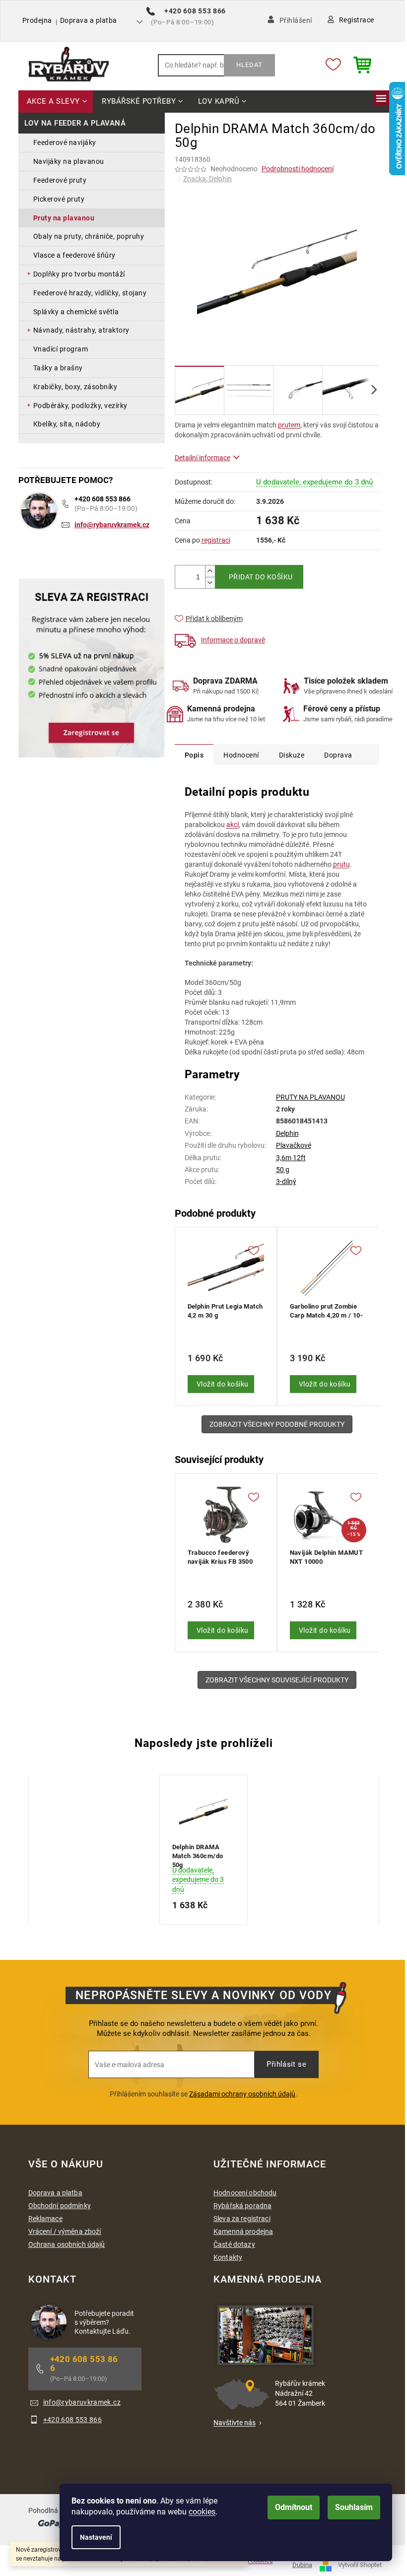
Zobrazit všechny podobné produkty (277, 1424)
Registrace (357, 20)
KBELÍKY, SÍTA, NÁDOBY (67, 424)
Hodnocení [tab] (241, 755)
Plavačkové (294, 1145)
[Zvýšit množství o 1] (210, 571)
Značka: (207, 179)
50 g (283, 1170)
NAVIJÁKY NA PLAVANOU (69, 161)
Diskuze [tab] (292, 755)
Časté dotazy (234, 2244)
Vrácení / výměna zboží (65, 2231)
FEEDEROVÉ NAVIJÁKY (65, 142)
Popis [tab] (194, 755)
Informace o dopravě (233, 640)
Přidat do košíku (261, 577)
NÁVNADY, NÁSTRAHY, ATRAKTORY (81, 330)
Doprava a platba (89, 20)
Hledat (249, 65)
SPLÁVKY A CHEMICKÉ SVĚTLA (76, 312)
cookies (202, 2512)
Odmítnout (294, 2507)
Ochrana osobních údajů (67, 2244)
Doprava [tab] (338, 755)
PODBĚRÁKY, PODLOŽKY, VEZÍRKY (80, 406)
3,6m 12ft (291, 1158)
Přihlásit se (286, 2064)
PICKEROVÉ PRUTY (59, 199)
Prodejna (37, 20)
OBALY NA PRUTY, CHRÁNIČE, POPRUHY (89, 236)
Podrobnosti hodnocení (298, 169)
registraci (216, 540)
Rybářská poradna (242, 2206)
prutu (341, 864)
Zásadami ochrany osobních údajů (242, 2094)
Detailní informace (203, 458)
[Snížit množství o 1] (210, 583)
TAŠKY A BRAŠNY (58, 368)
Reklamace (45, 2219)
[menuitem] (56, 102)
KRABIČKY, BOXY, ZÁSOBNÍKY (75, 387)
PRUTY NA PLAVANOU (64, 218)
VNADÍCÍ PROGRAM (61, 349)
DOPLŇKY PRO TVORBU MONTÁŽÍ (79, 274)
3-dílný (286, 1182)
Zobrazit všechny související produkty (277, 1680)
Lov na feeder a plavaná (75, 123)
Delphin (287, 1133)
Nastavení (96, 2537)
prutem (289, 425)
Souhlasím (354, 2507)
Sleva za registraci (242, 2219)
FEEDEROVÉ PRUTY (60, 180)
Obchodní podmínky (60, 2206)
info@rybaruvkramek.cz (112, 525)
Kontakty (228, 2257)
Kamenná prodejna (243, 2231)
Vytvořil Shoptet (360, 2565)
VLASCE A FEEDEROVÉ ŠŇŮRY (74, 255)
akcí (233, 825)
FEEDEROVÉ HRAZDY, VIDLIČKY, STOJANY (90, 293)
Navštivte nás (235, 2423)
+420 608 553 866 (102, 499)
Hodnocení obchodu (245, 2193)
